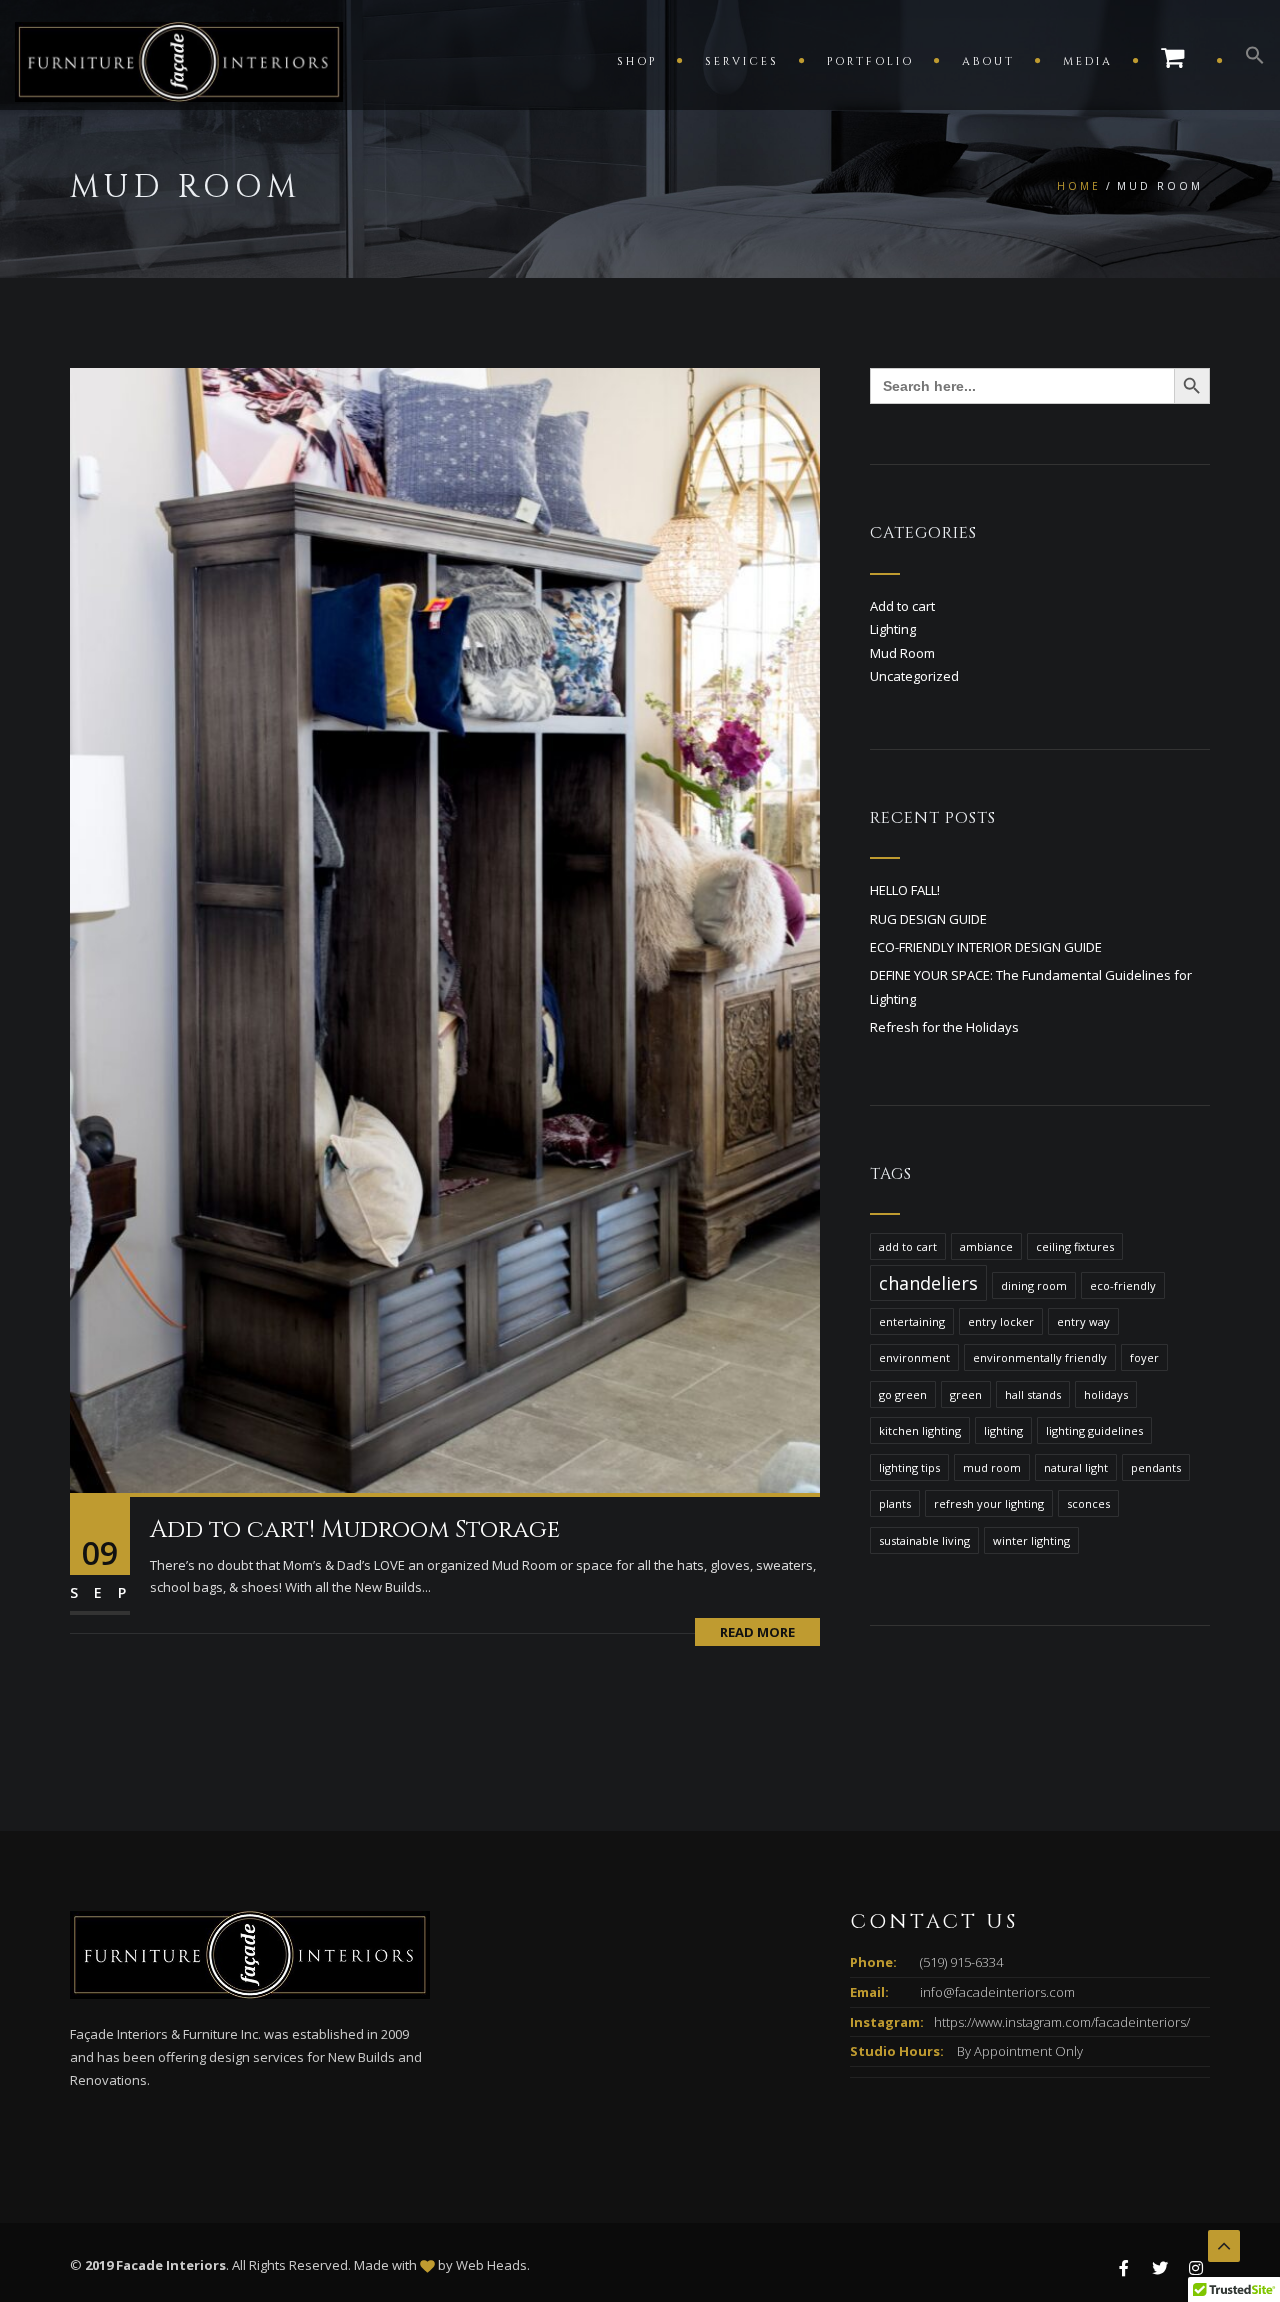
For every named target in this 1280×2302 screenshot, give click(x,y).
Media (1088, 61)
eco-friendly (1123, 1285)
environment (914, 1357)
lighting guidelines (1094, 1430)
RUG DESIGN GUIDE (928, 919)
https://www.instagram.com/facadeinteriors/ (1062, 2022)
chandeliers (928, 1283)
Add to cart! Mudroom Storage (355, 1530)
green (966, 1394)
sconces (1088, 1503)
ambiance (986, 1246)
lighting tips (909, 1467)
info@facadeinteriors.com (997, 1992)
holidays (1106, 1394)
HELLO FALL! (905, 890)
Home (1079, 186)
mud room (992, 1467)
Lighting (893, 629)
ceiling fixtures (1075, 1246)
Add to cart (902, 606)
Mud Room (902, 653)
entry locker (1001, 1321)
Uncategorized (914, 676)
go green (903, 1394)
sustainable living (924, 1540)
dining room (1034, 1285)
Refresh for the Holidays (944, 1027)
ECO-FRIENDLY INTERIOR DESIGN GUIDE (986, 947)
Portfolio (870, 61)
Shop (637, 61)
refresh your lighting (989, 1503)
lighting (1003, 1430)
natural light (1076, 1467)
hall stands (1033, 1394)
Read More (757, 1632)
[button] (1245, 60)
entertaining (912, 1321)
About (988, 61)
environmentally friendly (1040, 1357)
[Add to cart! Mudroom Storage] (445, 929)
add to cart (908, 1246)
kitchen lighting (920, 1430)
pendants (1156, 1467)
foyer (1144, 1357)
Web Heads (491, 2265)
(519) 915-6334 (961, 1962)
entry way (1083, 1321)
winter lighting (1031, 1540)
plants (895, 1503)
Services (742, 61)
